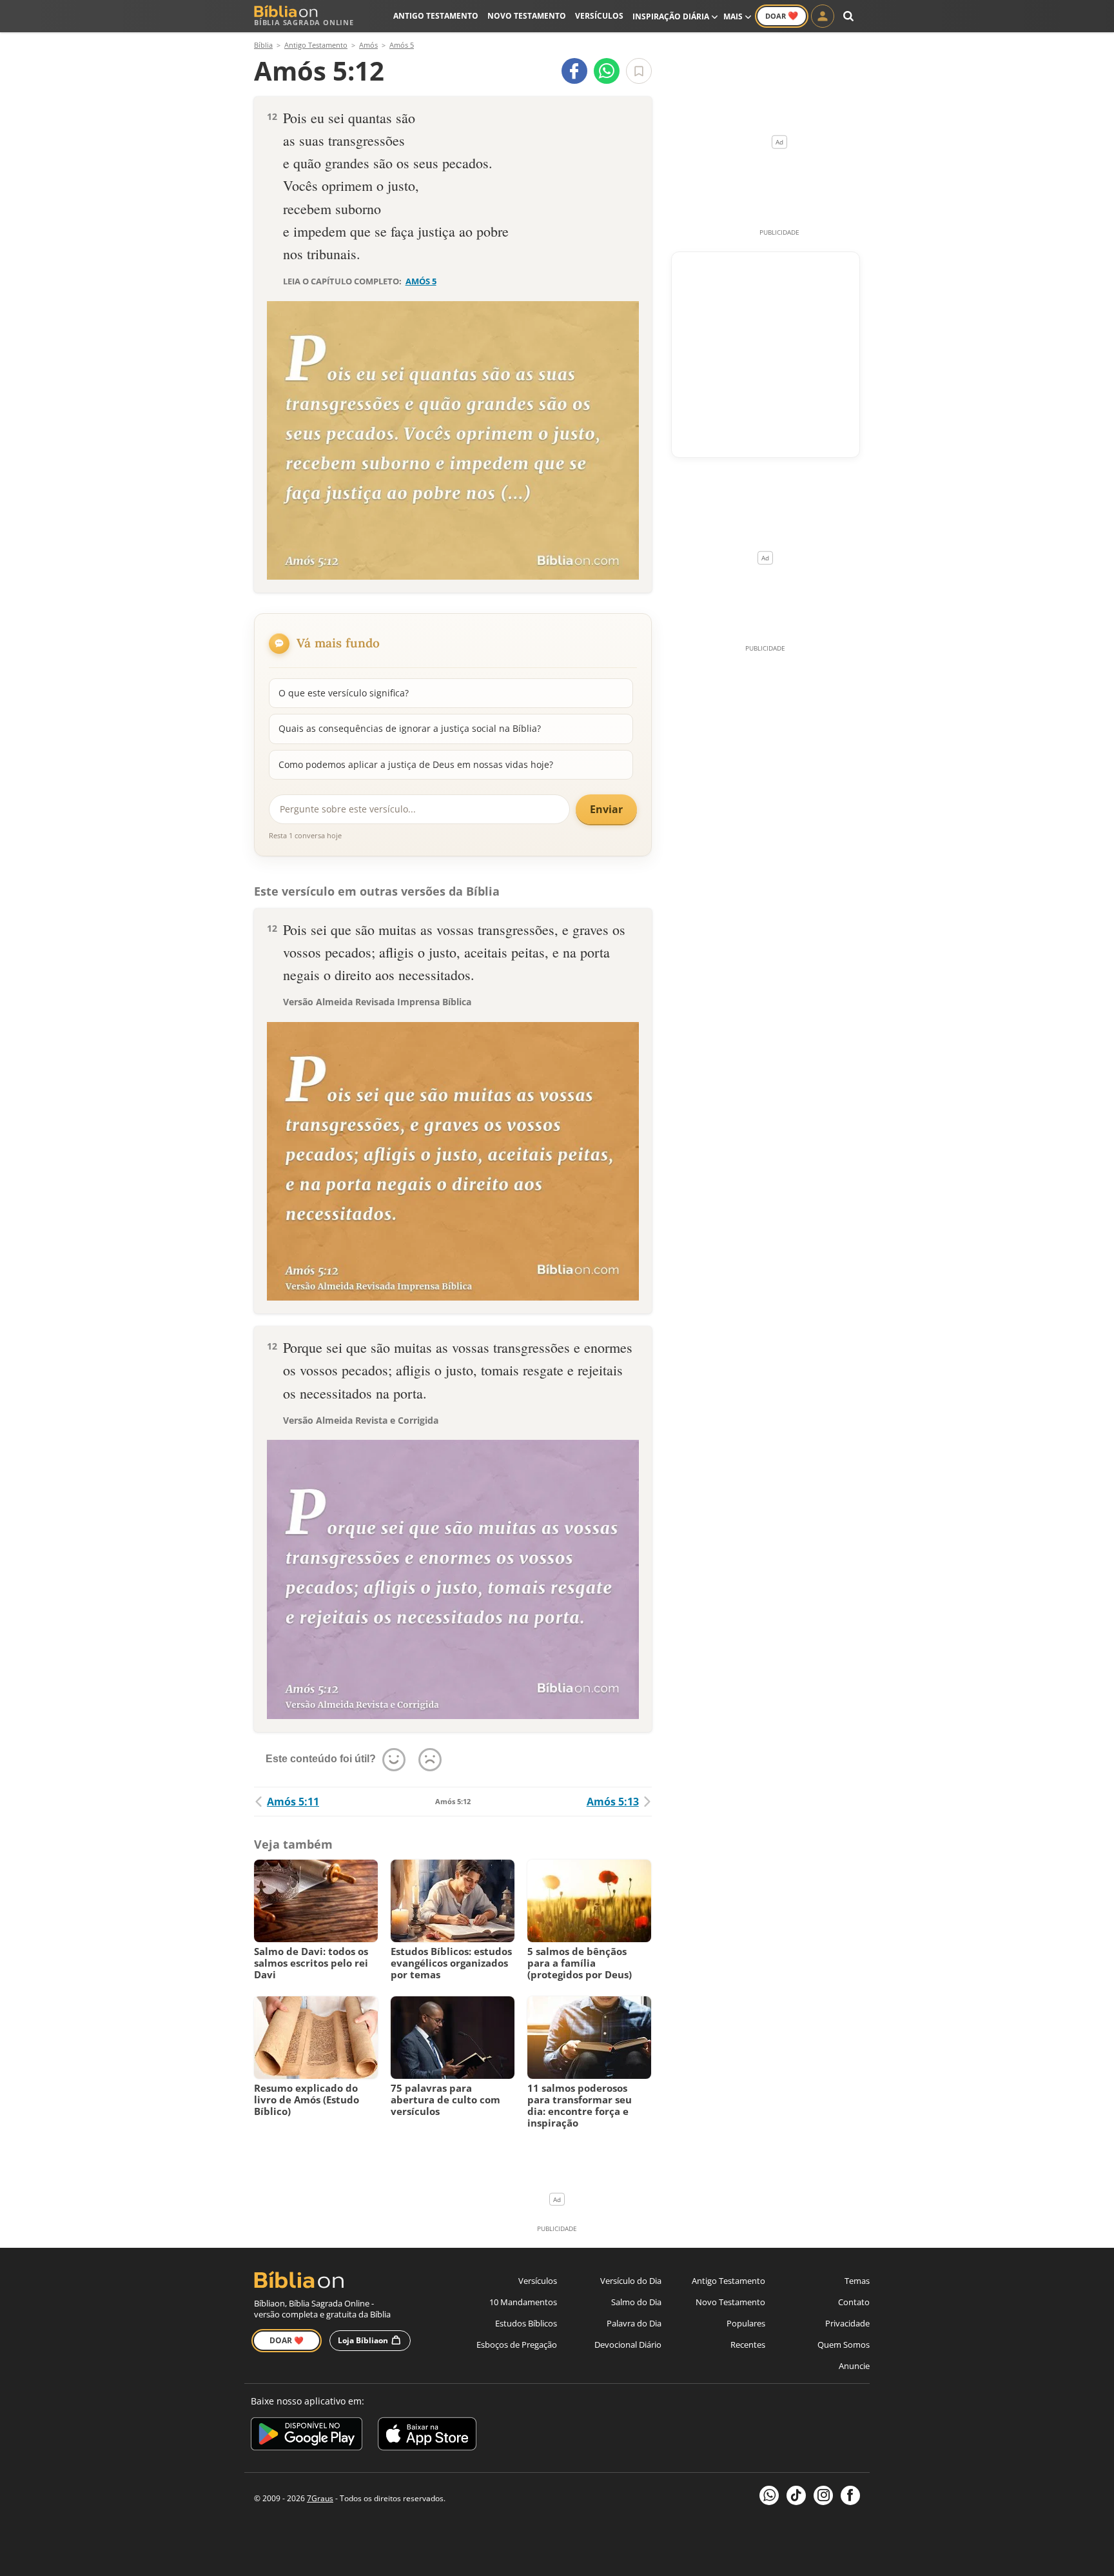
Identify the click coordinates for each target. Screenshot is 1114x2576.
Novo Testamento (527, 16)
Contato (854, 2302)
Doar (782, 15)
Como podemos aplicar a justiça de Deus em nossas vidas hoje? (416, 764)
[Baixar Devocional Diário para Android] (307, 2436)
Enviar (606, 809)
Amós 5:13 (613, 1802)
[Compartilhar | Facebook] (574, 71)
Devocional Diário (628, 2345)
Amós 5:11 (293, 1802)
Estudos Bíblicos (526, 2323)
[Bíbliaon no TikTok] (796, 2495)
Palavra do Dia (634, 2323)
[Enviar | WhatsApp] (607, 71)
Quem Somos (844, 2345)
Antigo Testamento (436, 16)
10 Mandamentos (523, 2302)
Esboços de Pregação (517, 2345)
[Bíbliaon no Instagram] (823, 2495)
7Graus (320, 2498)
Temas (857, 2281)
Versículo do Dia (631, 2281)
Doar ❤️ (287, 2340)
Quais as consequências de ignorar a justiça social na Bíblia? (410, 728)
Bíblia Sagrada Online (304, 22)
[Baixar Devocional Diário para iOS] (427, 2436)
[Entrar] (823, 16)
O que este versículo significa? (344, 693)
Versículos (599, 16)
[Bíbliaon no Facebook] (850, 2495)
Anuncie (854, 2366)
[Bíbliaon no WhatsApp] (769, 2495)
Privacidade (847, 2323)
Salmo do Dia (636, 2302)
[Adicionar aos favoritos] (639, 71)
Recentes (748, 2345)
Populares (746, 2323)
